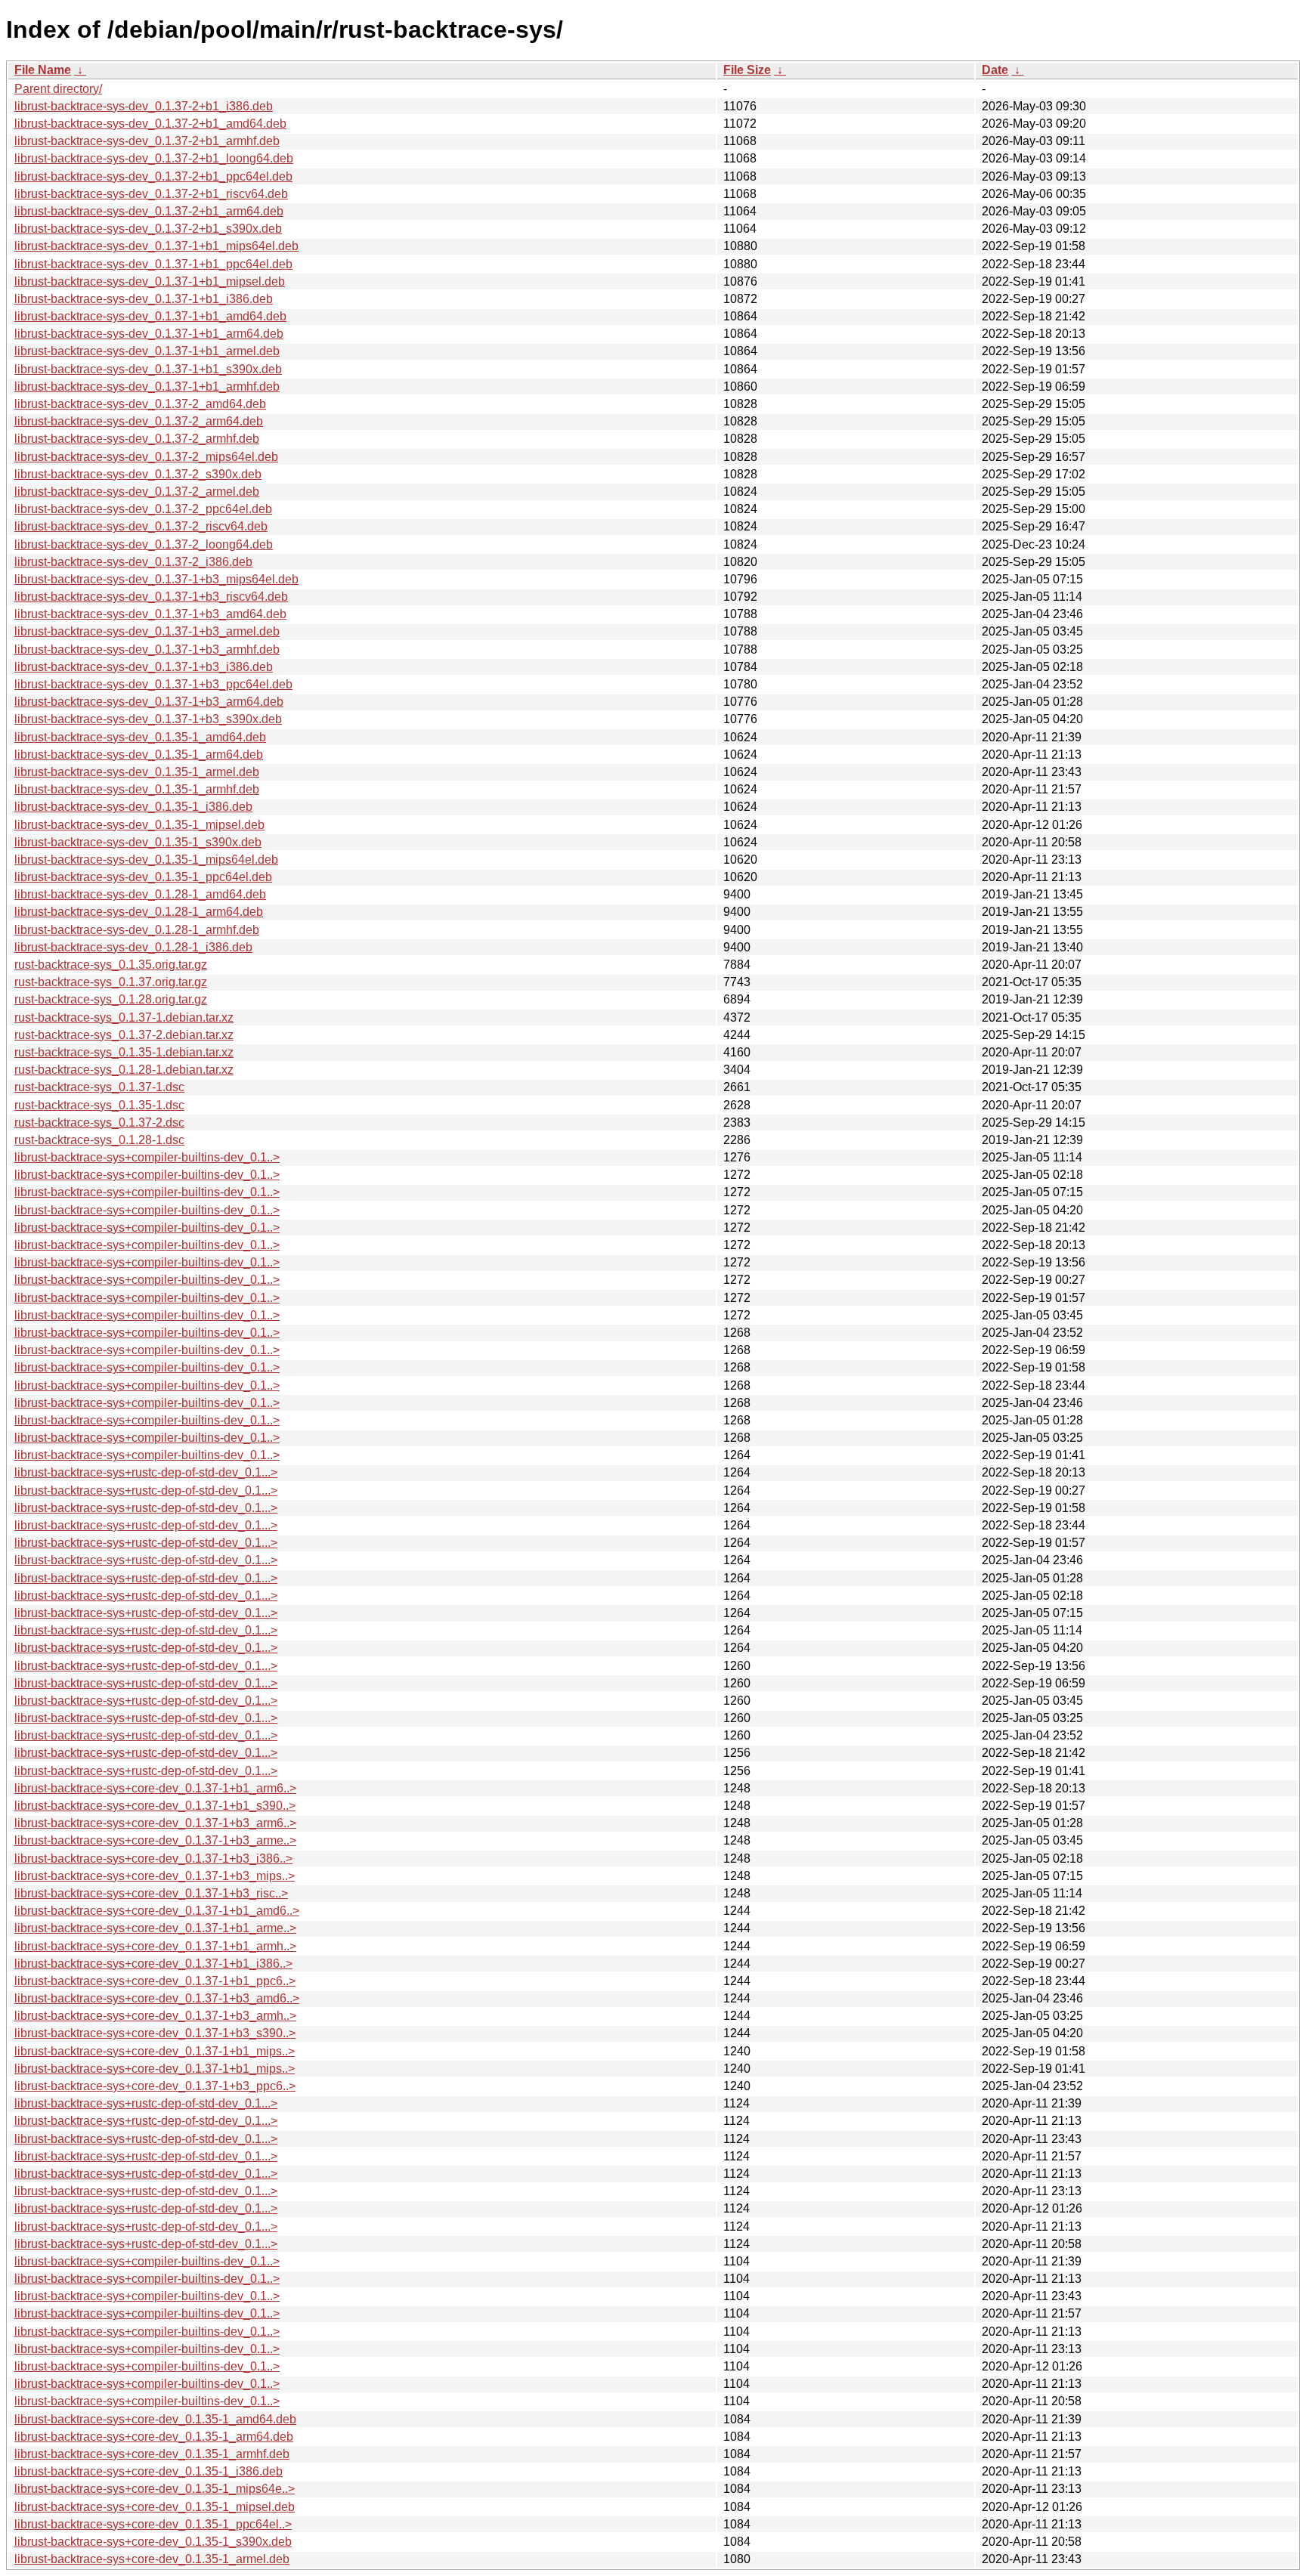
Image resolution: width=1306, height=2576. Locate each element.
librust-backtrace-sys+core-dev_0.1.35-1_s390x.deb (153, 2542)
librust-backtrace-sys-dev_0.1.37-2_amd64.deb (140, 404)
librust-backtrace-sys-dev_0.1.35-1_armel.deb (137, 772)
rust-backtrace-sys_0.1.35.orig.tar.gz (111, 965)
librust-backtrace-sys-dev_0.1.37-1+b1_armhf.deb (147, 387)
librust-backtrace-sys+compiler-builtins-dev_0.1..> (147, 1157)
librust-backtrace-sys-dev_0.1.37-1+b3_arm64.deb (149, 702)
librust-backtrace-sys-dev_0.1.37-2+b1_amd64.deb (150, 124)
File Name (43, 70)
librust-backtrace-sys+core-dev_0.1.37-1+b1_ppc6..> (155, 1981)
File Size (747, 70)
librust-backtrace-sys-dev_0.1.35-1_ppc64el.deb (143, 877)
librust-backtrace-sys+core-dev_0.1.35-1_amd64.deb (155, 2419)
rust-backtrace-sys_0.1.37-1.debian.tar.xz (124, 1017)
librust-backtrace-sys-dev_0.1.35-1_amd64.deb (140, 737)
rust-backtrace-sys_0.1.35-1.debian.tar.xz (124, 1052)
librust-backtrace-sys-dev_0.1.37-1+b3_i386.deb (144, 667)
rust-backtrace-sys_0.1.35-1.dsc (99, 1105)
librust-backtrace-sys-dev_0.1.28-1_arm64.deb (139, 912)
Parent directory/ (58, 89)
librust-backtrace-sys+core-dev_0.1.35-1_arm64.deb (154, 2437)
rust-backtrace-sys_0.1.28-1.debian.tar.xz (124, 1070)
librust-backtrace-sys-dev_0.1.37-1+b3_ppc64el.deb (153, 684)
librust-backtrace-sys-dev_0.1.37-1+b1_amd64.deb (150, 316)
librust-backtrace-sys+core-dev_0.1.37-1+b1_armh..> (155, 1946)
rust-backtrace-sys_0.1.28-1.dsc (99, 1140)
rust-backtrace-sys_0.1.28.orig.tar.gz (111, 999)
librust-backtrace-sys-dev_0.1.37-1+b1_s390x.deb (148, 369)
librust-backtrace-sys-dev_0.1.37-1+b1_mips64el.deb (156, 246)
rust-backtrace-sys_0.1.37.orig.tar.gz (111, 982)
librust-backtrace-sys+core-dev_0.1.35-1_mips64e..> (155, 2489)
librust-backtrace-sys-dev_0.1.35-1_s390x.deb (138, 842)
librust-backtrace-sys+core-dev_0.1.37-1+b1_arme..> (155, 1928)
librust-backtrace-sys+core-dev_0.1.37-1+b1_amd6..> (157, 1911)
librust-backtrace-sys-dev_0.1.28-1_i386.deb (133, 947)
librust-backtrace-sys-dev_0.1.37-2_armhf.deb (137, 439)
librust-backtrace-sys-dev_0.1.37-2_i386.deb (133, 562)
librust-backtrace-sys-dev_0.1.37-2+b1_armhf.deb (147, 141)
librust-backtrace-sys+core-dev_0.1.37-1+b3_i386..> (153, 1859)
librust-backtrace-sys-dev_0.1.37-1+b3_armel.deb (147, 631)
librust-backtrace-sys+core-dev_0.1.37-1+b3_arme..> (155, 1840)
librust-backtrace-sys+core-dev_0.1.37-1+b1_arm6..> (155, 1788)
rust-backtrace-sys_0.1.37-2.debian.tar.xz (124, 1035)
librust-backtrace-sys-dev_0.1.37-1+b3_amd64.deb (150, 614)
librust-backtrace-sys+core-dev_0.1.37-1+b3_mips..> (155, 1876)
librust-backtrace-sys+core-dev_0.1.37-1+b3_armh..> (155, 2016)
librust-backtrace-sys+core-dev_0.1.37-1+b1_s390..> (155, 1806)
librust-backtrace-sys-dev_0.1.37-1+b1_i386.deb (144, 299)
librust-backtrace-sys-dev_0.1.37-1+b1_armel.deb (147, 351)
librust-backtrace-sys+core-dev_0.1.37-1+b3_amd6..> (157, 1998)
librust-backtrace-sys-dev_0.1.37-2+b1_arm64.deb (149, 211)
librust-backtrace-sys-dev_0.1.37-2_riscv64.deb (141, 526)
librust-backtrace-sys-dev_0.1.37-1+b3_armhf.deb (147, 649)
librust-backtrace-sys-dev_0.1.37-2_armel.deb (137, 492)
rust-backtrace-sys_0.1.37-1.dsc (99, 1087)
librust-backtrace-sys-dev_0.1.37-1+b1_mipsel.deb (150, 281)
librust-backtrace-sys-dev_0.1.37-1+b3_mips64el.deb (156, 579)
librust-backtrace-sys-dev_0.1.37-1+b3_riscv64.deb (151, 597)
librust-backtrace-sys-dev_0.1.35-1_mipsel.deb (139, 825)
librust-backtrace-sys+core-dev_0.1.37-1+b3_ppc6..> (155, 2086)
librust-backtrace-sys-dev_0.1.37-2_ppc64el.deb (143, 509)
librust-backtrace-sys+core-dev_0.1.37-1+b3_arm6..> (155, 1823)
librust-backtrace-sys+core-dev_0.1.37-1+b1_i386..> (153, 1964)
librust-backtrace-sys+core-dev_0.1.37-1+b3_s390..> (155, 2033)
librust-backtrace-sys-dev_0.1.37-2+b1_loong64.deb (154, 158)
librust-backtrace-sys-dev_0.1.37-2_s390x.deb (138, 474)
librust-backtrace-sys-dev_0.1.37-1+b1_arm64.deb (149, 334)
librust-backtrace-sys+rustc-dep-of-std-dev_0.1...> (146, 1472)
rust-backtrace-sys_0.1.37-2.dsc (99, 1123)
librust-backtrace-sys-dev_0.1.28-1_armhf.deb (137, 930)
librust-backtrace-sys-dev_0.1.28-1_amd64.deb (140, 894)
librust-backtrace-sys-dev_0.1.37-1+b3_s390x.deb (148, 719)
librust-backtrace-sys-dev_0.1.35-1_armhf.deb (137, 789)
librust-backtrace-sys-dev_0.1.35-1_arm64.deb (139, 755)
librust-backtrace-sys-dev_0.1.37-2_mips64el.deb (146, 457)
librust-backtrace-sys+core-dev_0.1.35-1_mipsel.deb (155, 2507)
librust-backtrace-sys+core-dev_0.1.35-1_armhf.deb (152, 2454)
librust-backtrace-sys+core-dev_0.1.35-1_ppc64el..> (153, 2524)
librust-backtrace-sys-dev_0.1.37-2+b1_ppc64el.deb (153, 176)
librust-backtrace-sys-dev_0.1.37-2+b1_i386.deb (144, 106)
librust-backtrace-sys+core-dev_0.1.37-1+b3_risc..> (151, 1893)
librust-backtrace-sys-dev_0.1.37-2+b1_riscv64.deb (151, 194)
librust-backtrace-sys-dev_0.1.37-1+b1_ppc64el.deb (153, 264)
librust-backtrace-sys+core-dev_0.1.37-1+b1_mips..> (155, 2051)
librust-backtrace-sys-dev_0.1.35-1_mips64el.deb (146, 860)
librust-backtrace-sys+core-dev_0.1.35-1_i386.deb (149, 2471)
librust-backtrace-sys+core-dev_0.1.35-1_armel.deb (152, 2559)
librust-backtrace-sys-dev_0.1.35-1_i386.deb (133, 807)
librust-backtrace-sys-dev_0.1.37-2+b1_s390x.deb (148, 229)
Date (995, 70)
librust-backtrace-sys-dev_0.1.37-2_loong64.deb (144, 544)
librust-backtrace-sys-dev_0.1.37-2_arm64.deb (139, 421)
